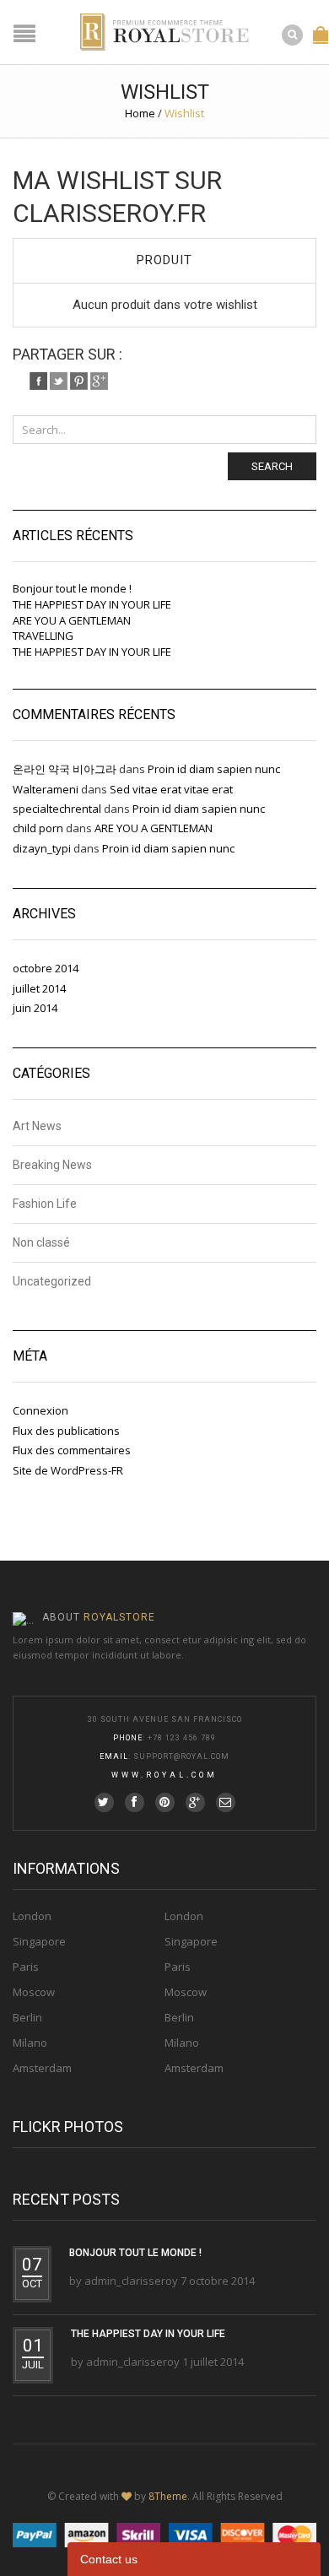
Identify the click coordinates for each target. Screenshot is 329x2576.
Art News (37, 1126)
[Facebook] (38, 381)
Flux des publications (66, 1431)
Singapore (39, 1941)
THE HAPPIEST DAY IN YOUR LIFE (92, 604)
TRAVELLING (43, 636)
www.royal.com (164, 1775)
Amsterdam (42, 2068)
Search (272, 466)
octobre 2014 (46, 968)
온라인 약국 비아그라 (65, 769)
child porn (38, 828)
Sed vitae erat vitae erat (171, 789)
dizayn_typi (42, 848)
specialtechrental (57, 809)
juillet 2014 (39, 988)
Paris (26, 1967)
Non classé (41, 1242)
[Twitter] (59, 381)
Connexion (40, 1410)
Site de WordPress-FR (68, 1470)
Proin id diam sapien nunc (214, 769)
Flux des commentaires (72, 1450)
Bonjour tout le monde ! (72, 588)
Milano (30, 2043)
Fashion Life (45, 1204)
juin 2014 (35, 1008)
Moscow (34, 1992)
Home (140, 113)
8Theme (168, 2496)
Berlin (27, 2017)
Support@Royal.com (181, 1756)
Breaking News (52, 1165)
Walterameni (46, 789)
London (32, 1916)
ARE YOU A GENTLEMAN (72, 620)
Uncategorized (52, 1281)
